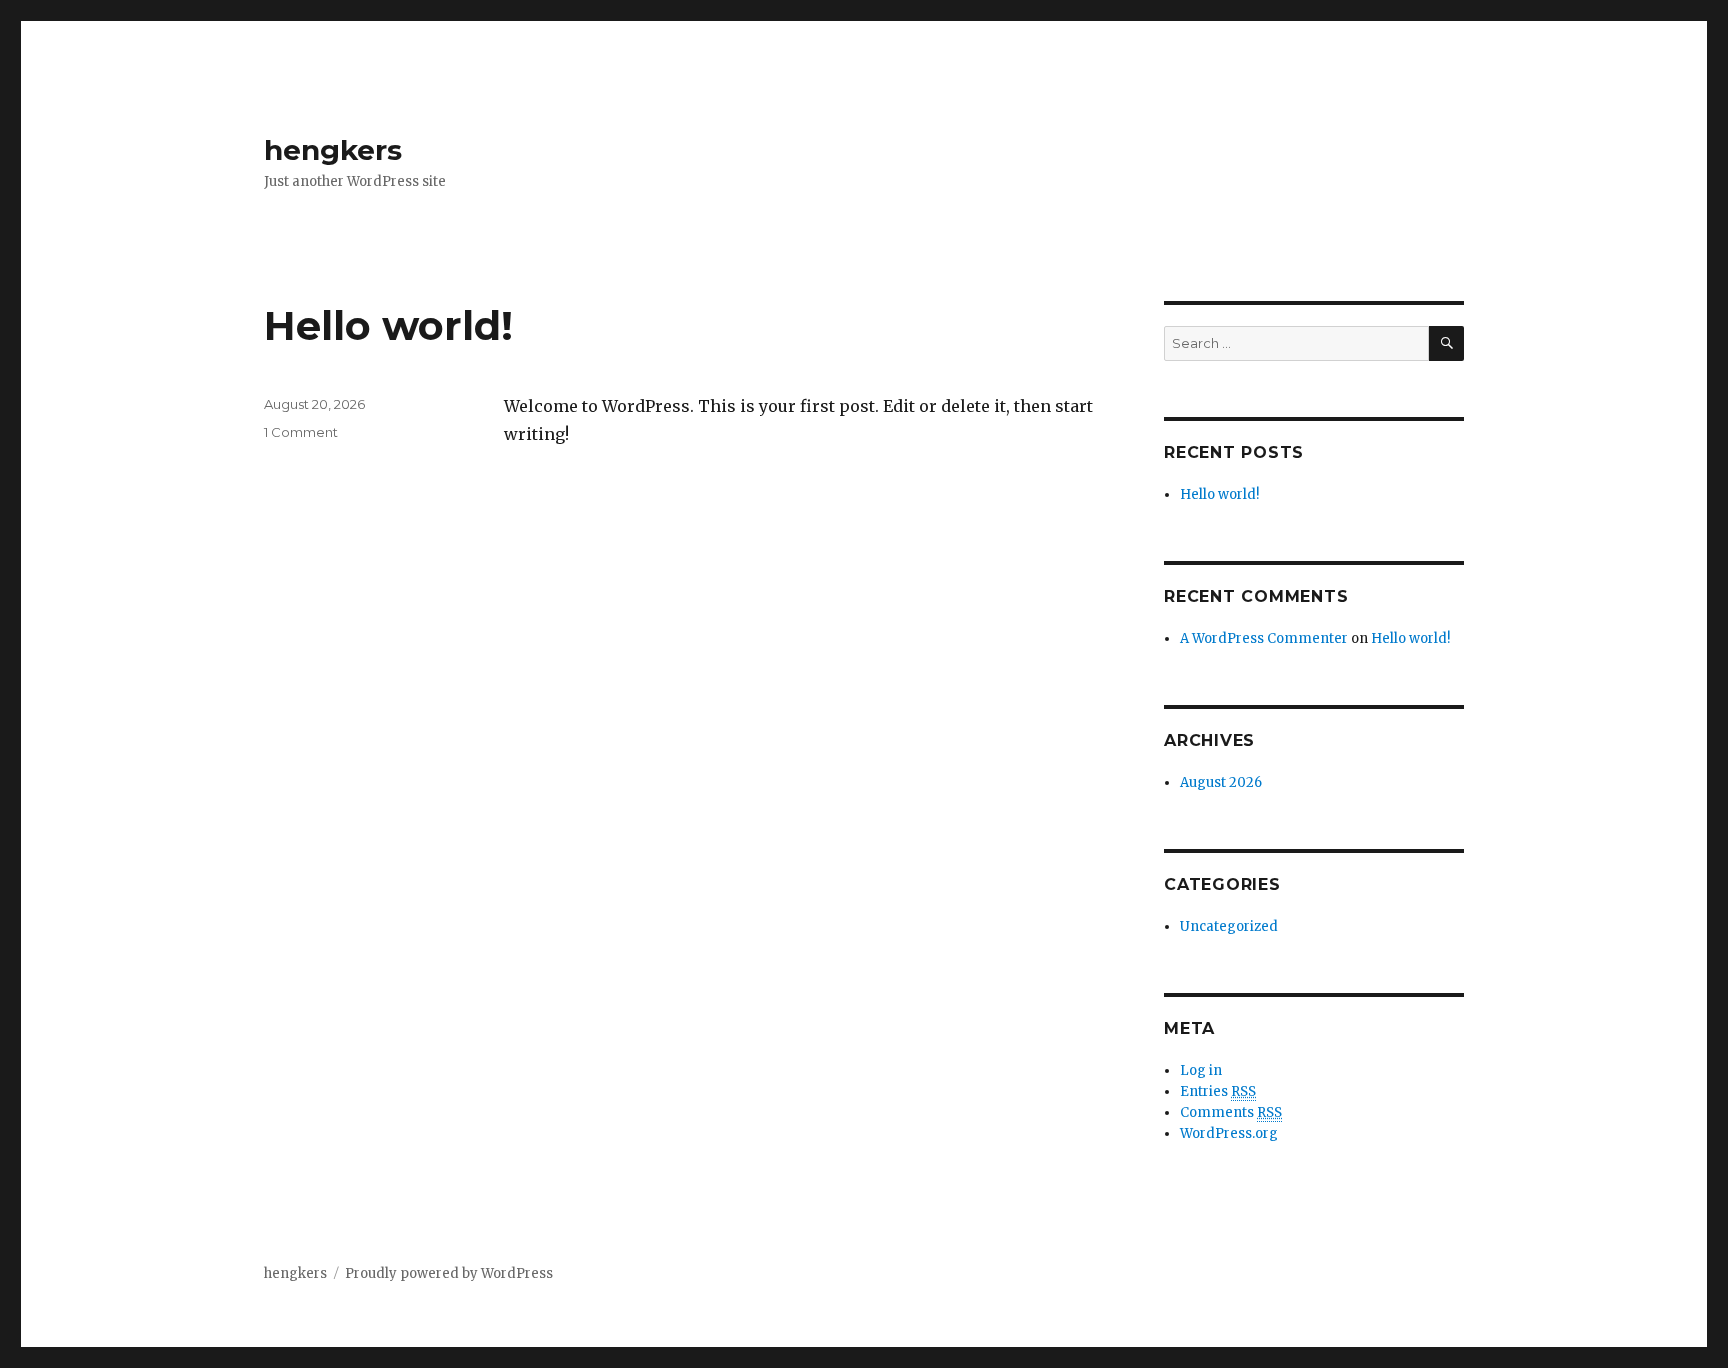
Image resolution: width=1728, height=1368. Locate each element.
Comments (1231, 1112)
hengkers (333, 150)
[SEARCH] (1446, 343)
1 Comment (301, 432)
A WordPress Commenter (1264, 638)
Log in (1201, 1070)
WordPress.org (1229, 1133)
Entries (1218, 1091)
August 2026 (1221, 782)
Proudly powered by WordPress (449, 1273)
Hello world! (388, 325)
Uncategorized (1229, 926)
